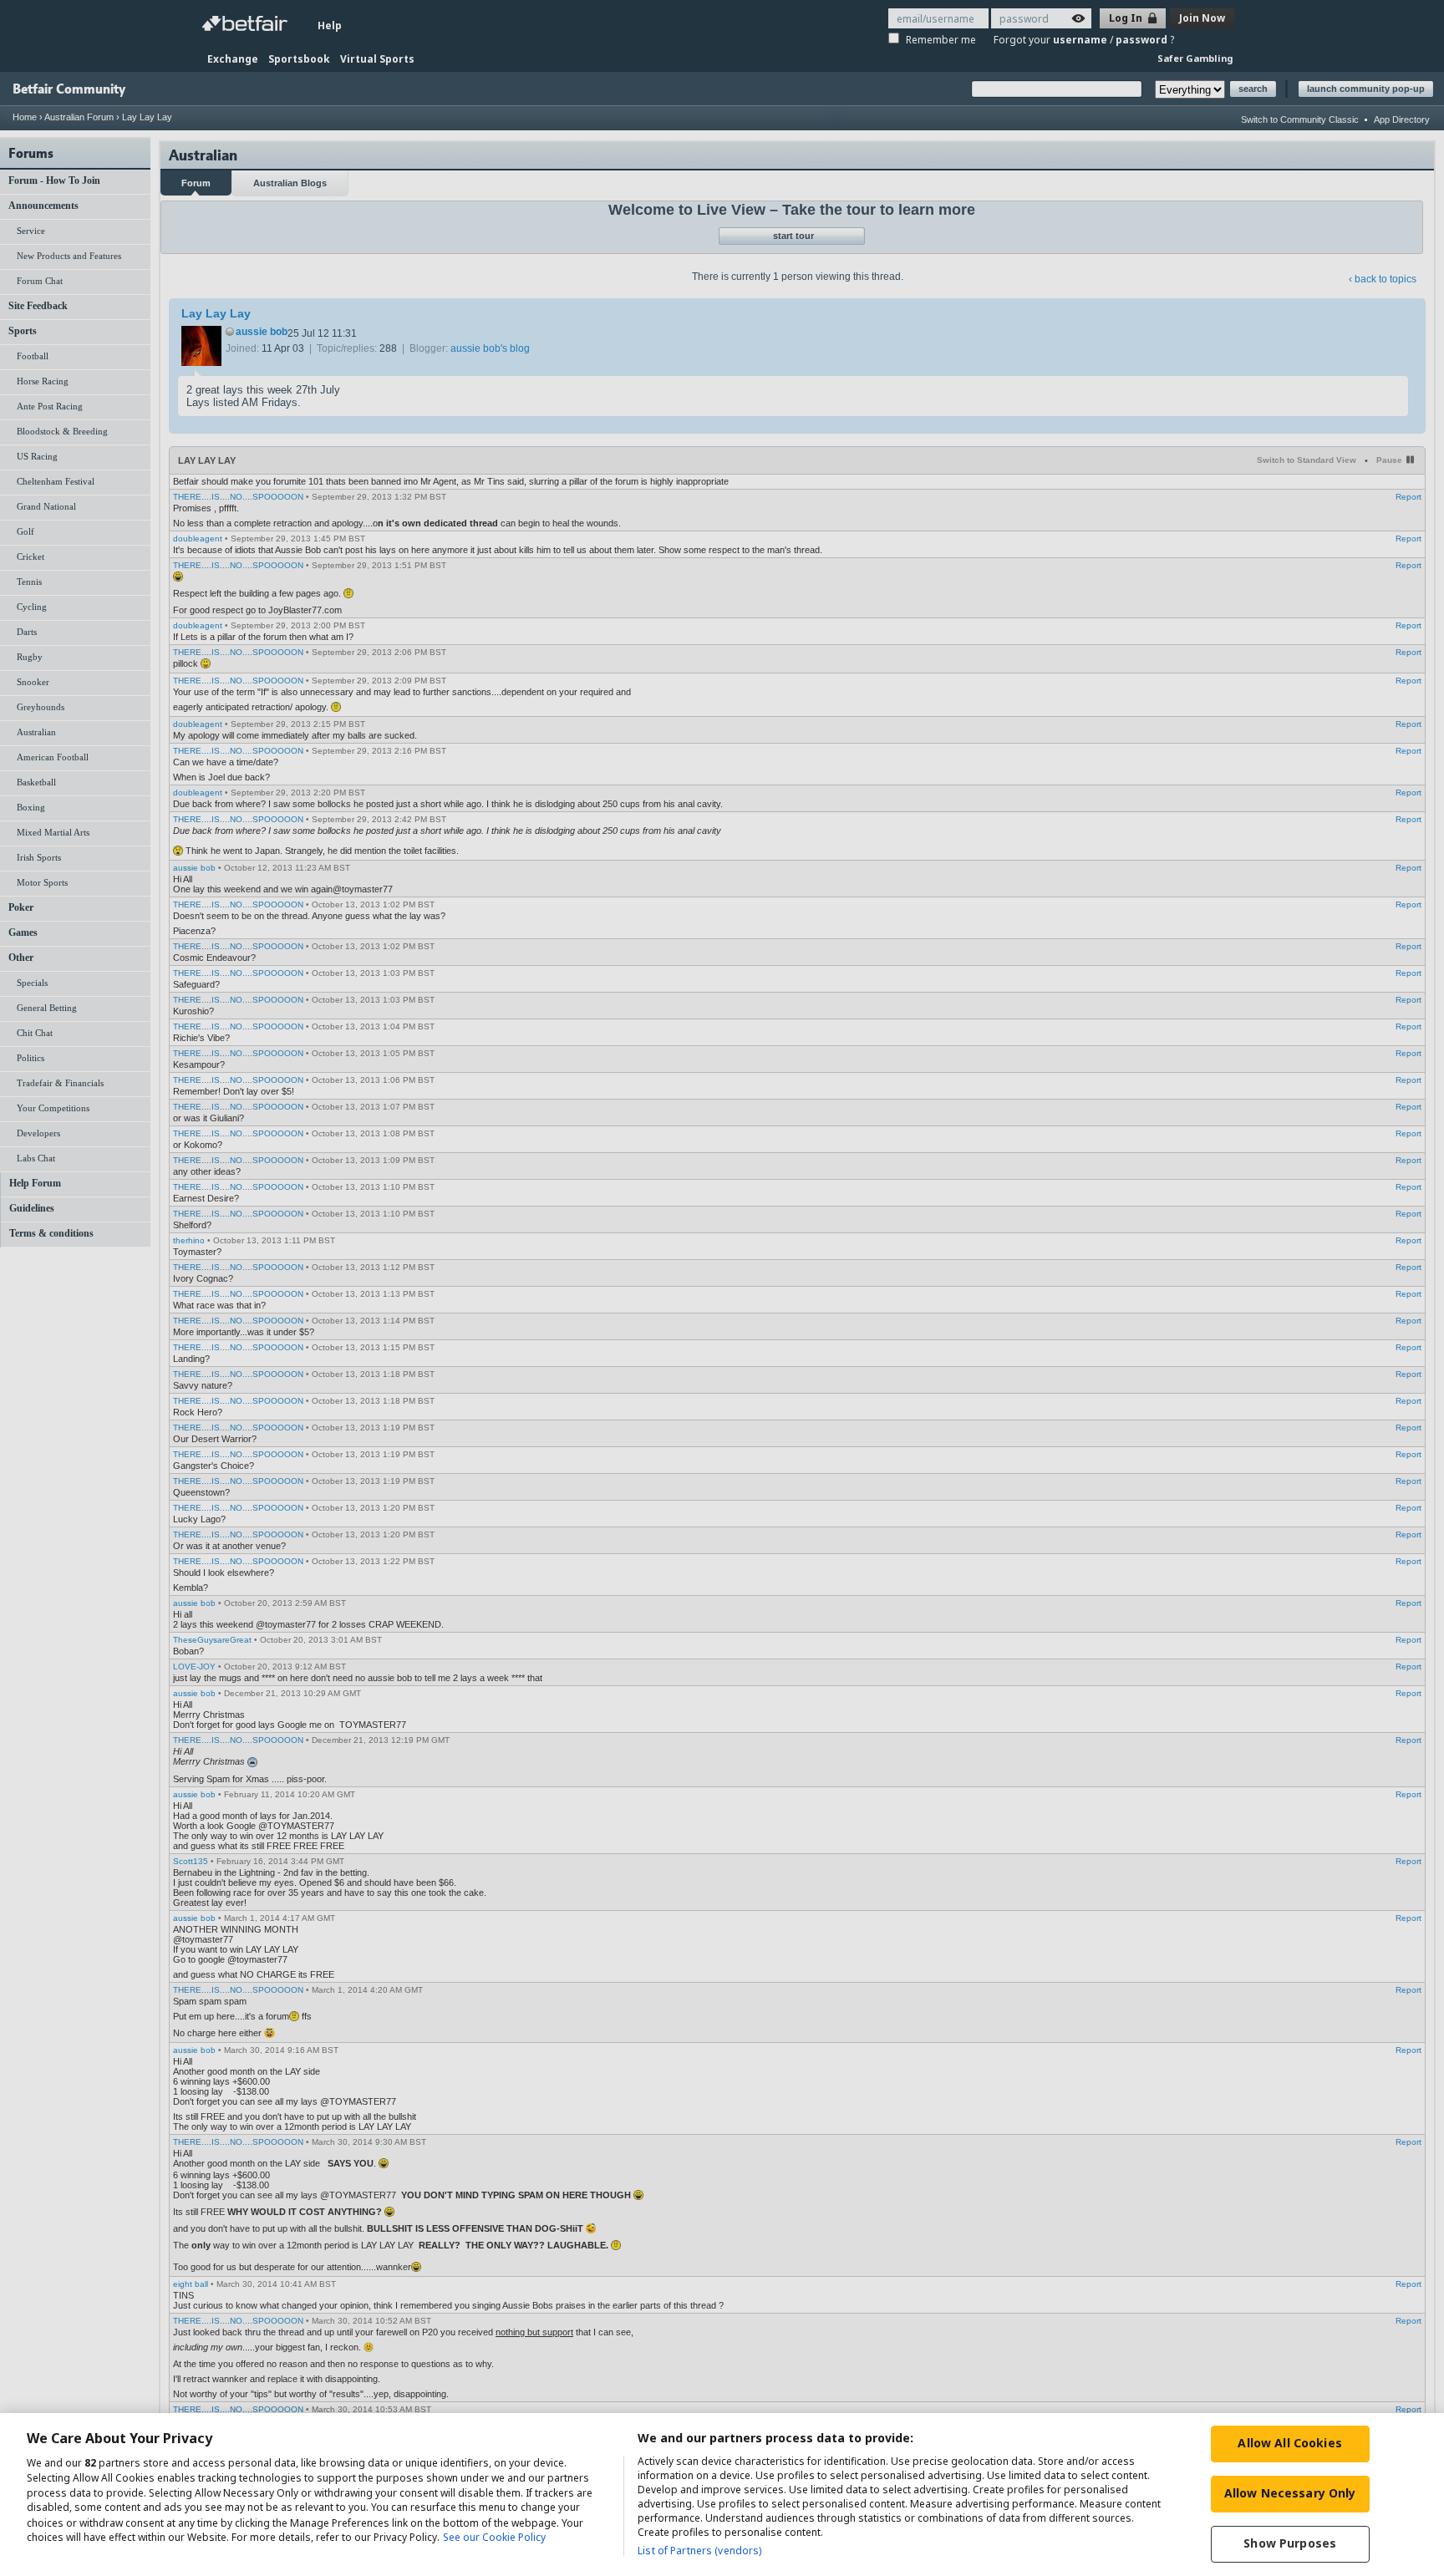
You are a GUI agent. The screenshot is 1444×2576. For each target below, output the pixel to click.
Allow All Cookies (1289, 2443)
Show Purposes (1290, 2543)
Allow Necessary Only (1290, 2493)
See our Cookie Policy (494, 2538)
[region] (722, 2495)
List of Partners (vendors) (699, 2551)
